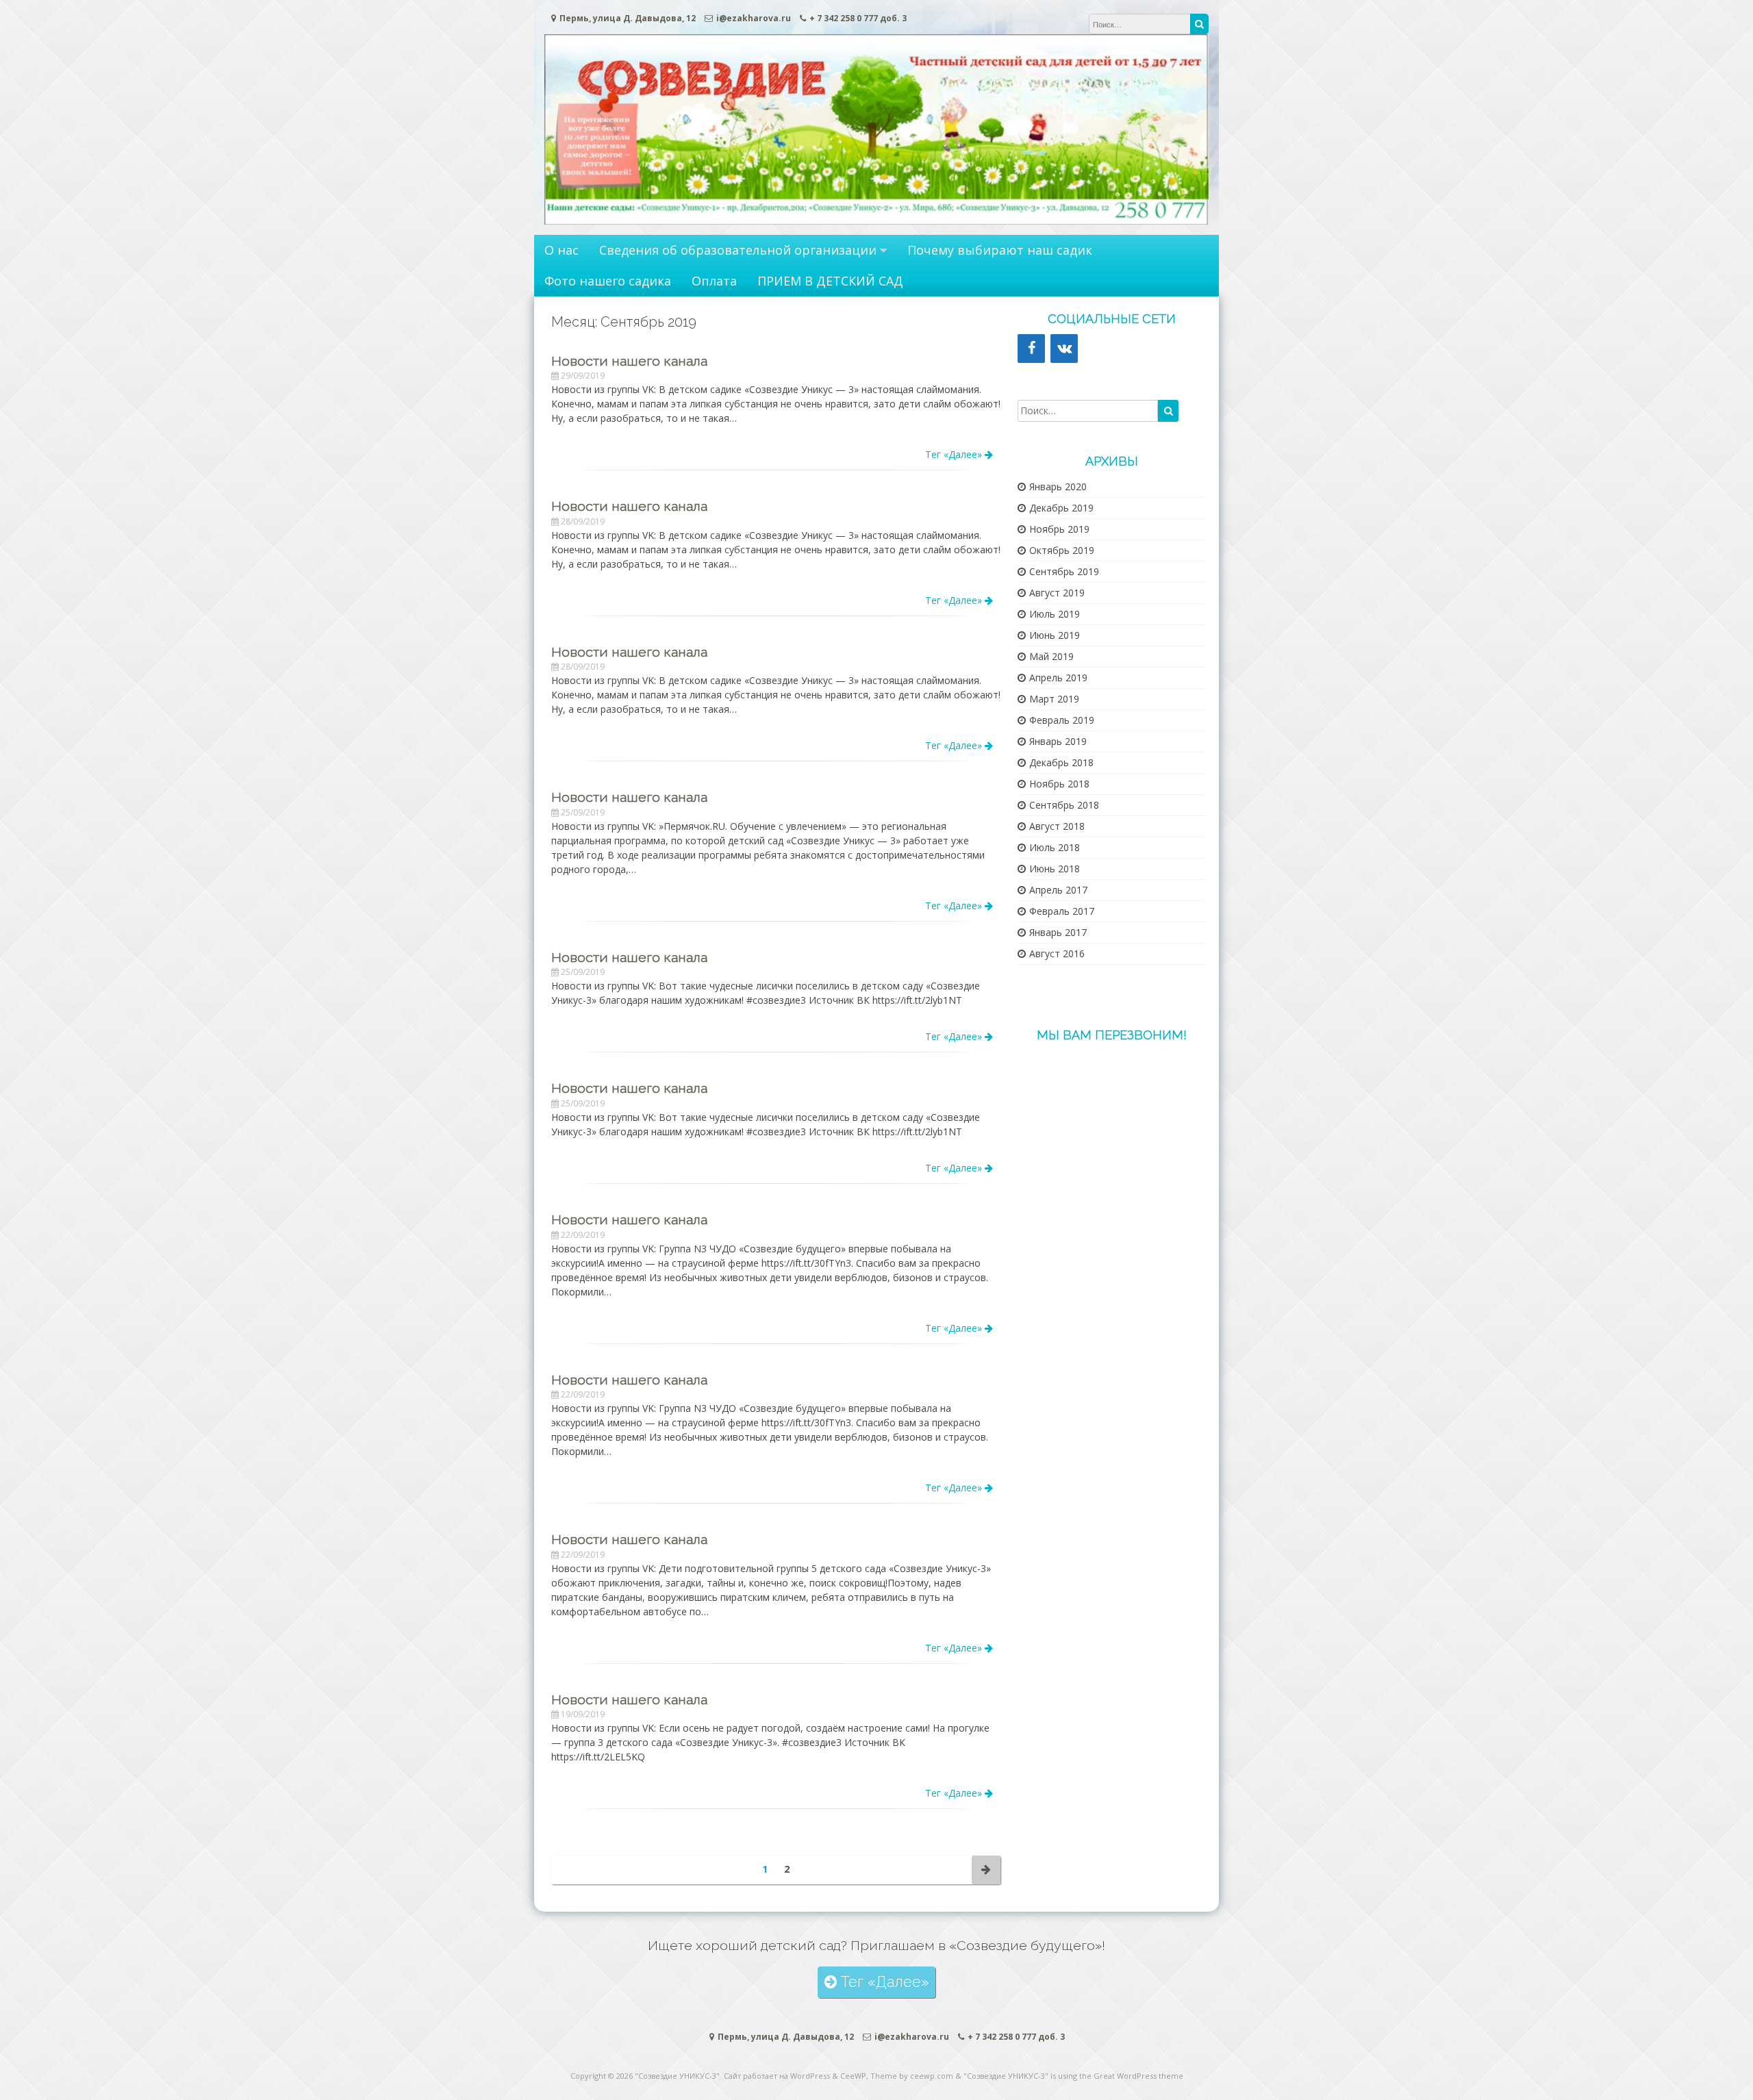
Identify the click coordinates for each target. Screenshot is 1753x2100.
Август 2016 (1057, 953)
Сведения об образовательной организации (738, 250)
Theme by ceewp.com (912, 2076)
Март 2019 (1054, 699)
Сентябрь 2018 (1064, 805)
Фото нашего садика (608, 281)
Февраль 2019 (1062, 720)
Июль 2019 (1055, 614)
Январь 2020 (1058, 486)
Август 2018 (1057, 826)
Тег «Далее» (955, 454)
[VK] (1064, 349)
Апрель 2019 (1058, 678)
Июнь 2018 (1055, 869)
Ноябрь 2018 (1059, 784)
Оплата (714, 281)
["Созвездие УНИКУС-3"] (876, 221)
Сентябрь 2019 (1064, 571)
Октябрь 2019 (1062, 550)
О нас (562, 250)
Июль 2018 (1055, 847)
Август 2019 (1057, 593)
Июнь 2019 (1055, 635)
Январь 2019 (1058, 741)
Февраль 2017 (1062, 911)
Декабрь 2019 (1061, 508)
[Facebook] (1031, 349)
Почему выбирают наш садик (1000, 250)
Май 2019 (1051, 656)
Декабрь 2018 (1061, 762)
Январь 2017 (1058, 932)
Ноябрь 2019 (1059, 529)
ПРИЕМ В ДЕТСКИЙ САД (830, 281)
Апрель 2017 (1058, 890)
